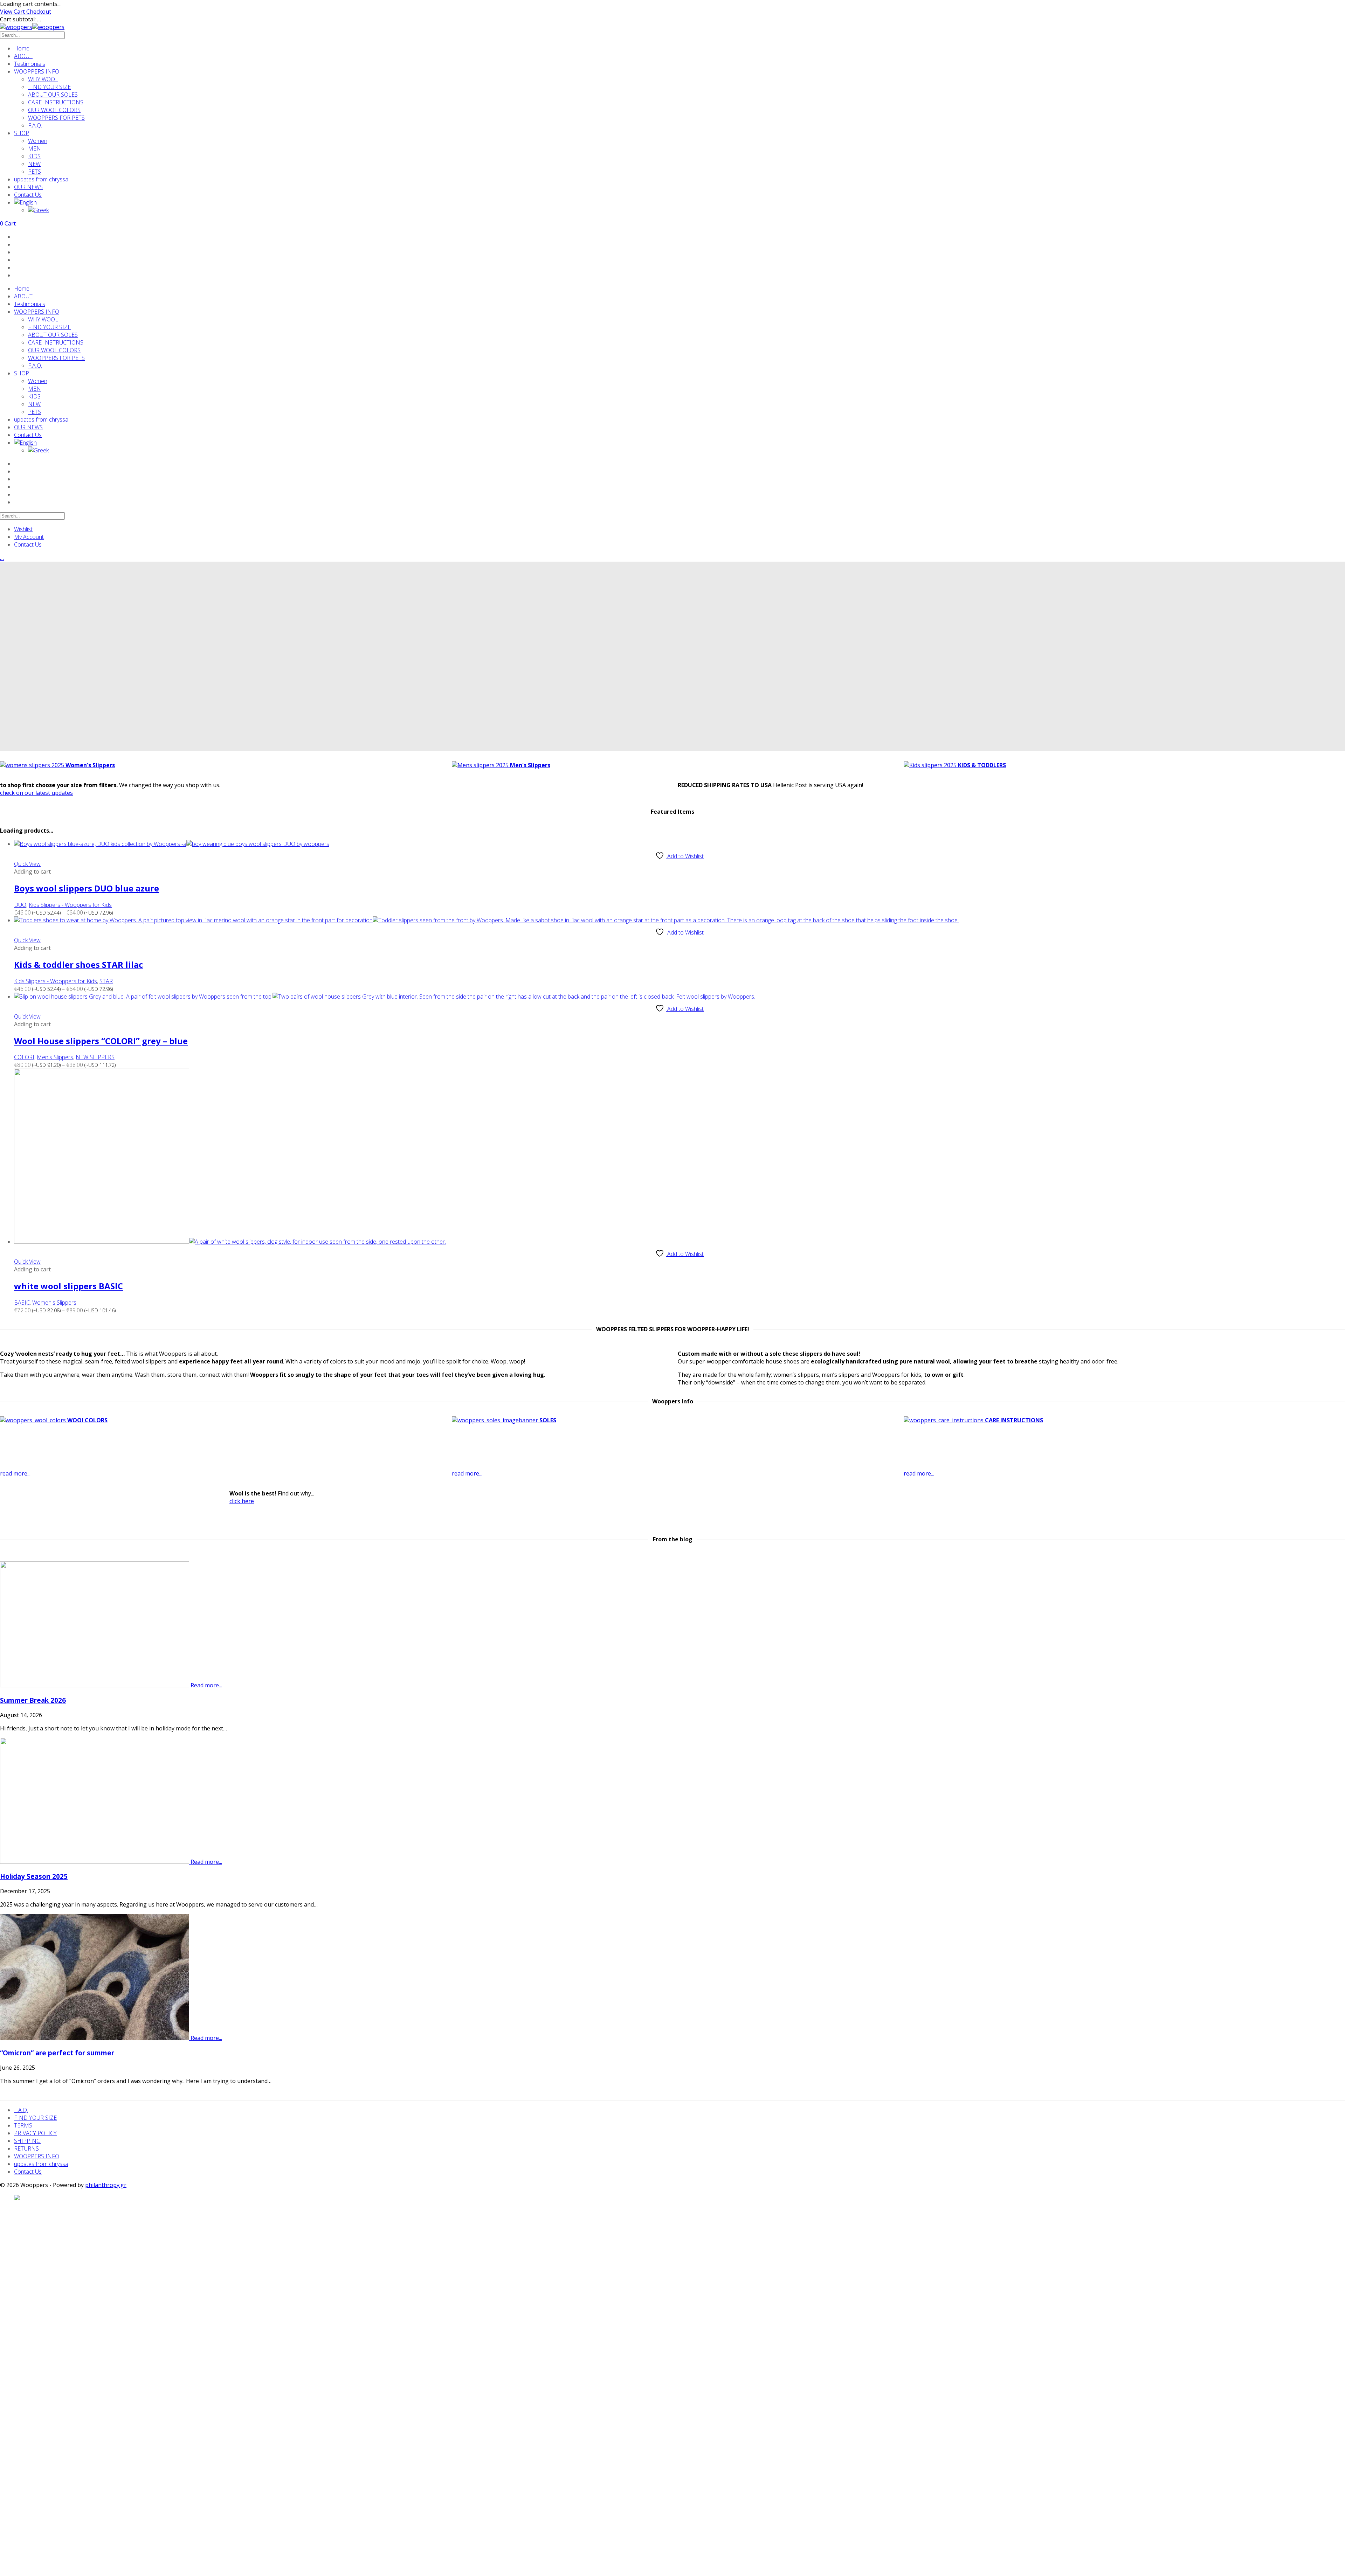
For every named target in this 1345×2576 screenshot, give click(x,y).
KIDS (34, 156)
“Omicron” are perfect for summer (57, 2053)
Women (38, 141)
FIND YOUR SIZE (49, 87)
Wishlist (23, 529)
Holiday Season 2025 (34, 1876)
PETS (35, 172)
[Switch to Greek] (687, 210)
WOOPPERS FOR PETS (56, 118)
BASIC (22, 1303)
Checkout (39, 12)
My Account (29, 537)
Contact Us (28, 195)
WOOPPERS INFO (37, 71)
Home (22, 48)
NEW (34, 164)
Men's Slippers (55, 1057)
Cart (8, 223)
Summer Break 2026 (33, 1700)
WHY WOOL (43, 79)
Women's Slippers (54, 1303)
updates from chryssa (41, 179)
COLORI (24, 1057)
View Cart (13, 12)
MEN (35, 148)
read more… (368, 1453)
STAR (106, 981)
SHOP (22, 133)
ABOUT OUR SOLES (53, 95)
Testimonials (30, 64)
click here (242, 1501)
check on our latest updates (36, 793)
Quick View (27, 864)
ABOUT (23, 56)
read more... (15, 1473)
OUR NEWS (28, 187)
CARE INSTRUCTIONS (56, 102)
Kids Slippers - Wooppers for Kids (70, 905)
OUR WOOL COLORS (54, 110)
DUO (20, 905)
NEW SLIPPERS (95, 1057)
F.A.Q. (35, 125)
